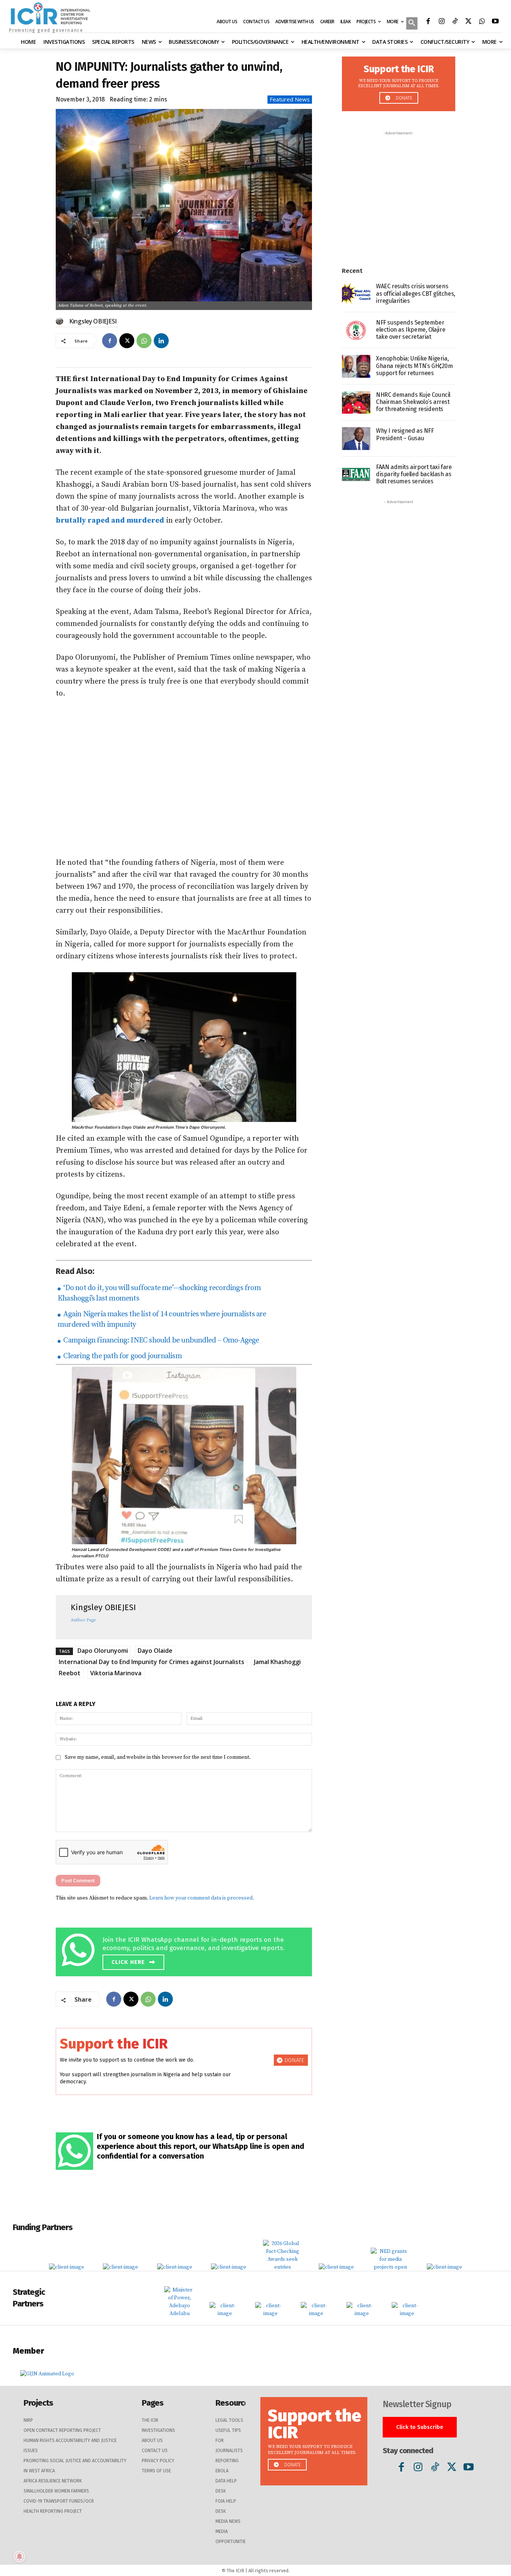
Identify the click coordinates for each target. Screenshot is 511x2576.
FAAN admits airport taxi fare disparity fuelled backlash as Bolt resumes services (414, 474)
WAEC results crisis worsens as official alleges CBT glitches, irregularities (416, 293)
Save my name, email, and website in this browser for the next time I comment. (158, 1757)
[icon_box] (186, 1951)
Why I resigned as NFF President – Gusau (405, 434)
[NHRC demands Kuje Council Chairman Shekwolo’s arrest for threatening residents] (356, 403)
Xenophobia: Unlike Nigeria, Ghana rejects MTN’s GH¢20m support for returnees (414, 366)
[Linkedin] (161, 341)
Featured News (290, 99)
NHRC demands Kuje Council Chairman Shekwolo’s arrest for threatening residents (413, 402)
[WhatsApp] (482, 22)
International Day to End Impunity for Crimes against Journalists (152, 1662)
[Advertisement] (184, 778)
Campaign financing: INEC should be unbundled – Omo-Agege (160, 1340)
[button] (412, 24)
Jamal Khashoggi (277, 1662)
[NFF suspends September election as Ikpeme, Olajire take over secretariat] (356, 330)
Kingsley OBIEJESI (93, 321)
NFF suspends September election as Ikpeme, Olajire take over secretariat (411, 330)
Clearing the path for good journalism (122, 1356)
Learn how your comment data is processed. (202, 1898)
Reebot (70, 1673)
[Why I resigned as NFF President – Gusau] (356, 439)
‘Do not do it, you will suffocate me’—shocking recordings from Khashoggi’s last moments (159, 1293)
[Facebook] (428, 22)
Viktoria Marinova (116, 1673)
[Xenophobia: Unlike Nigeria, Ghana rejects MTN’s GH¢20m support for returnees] (356, 366)
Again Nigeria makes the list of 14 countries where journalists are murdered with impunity (162, 1319)
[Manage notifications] (19, 2557)
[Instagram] (441, 22)
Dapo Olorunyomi (103, 1651)
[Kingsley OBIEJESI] (61, 321)
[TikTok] (455, 22)
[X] (468, 22)
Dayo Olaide (155, 1651)
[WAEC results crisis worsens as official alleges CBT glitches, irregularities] (356, 294)
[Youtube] (495, 22)
